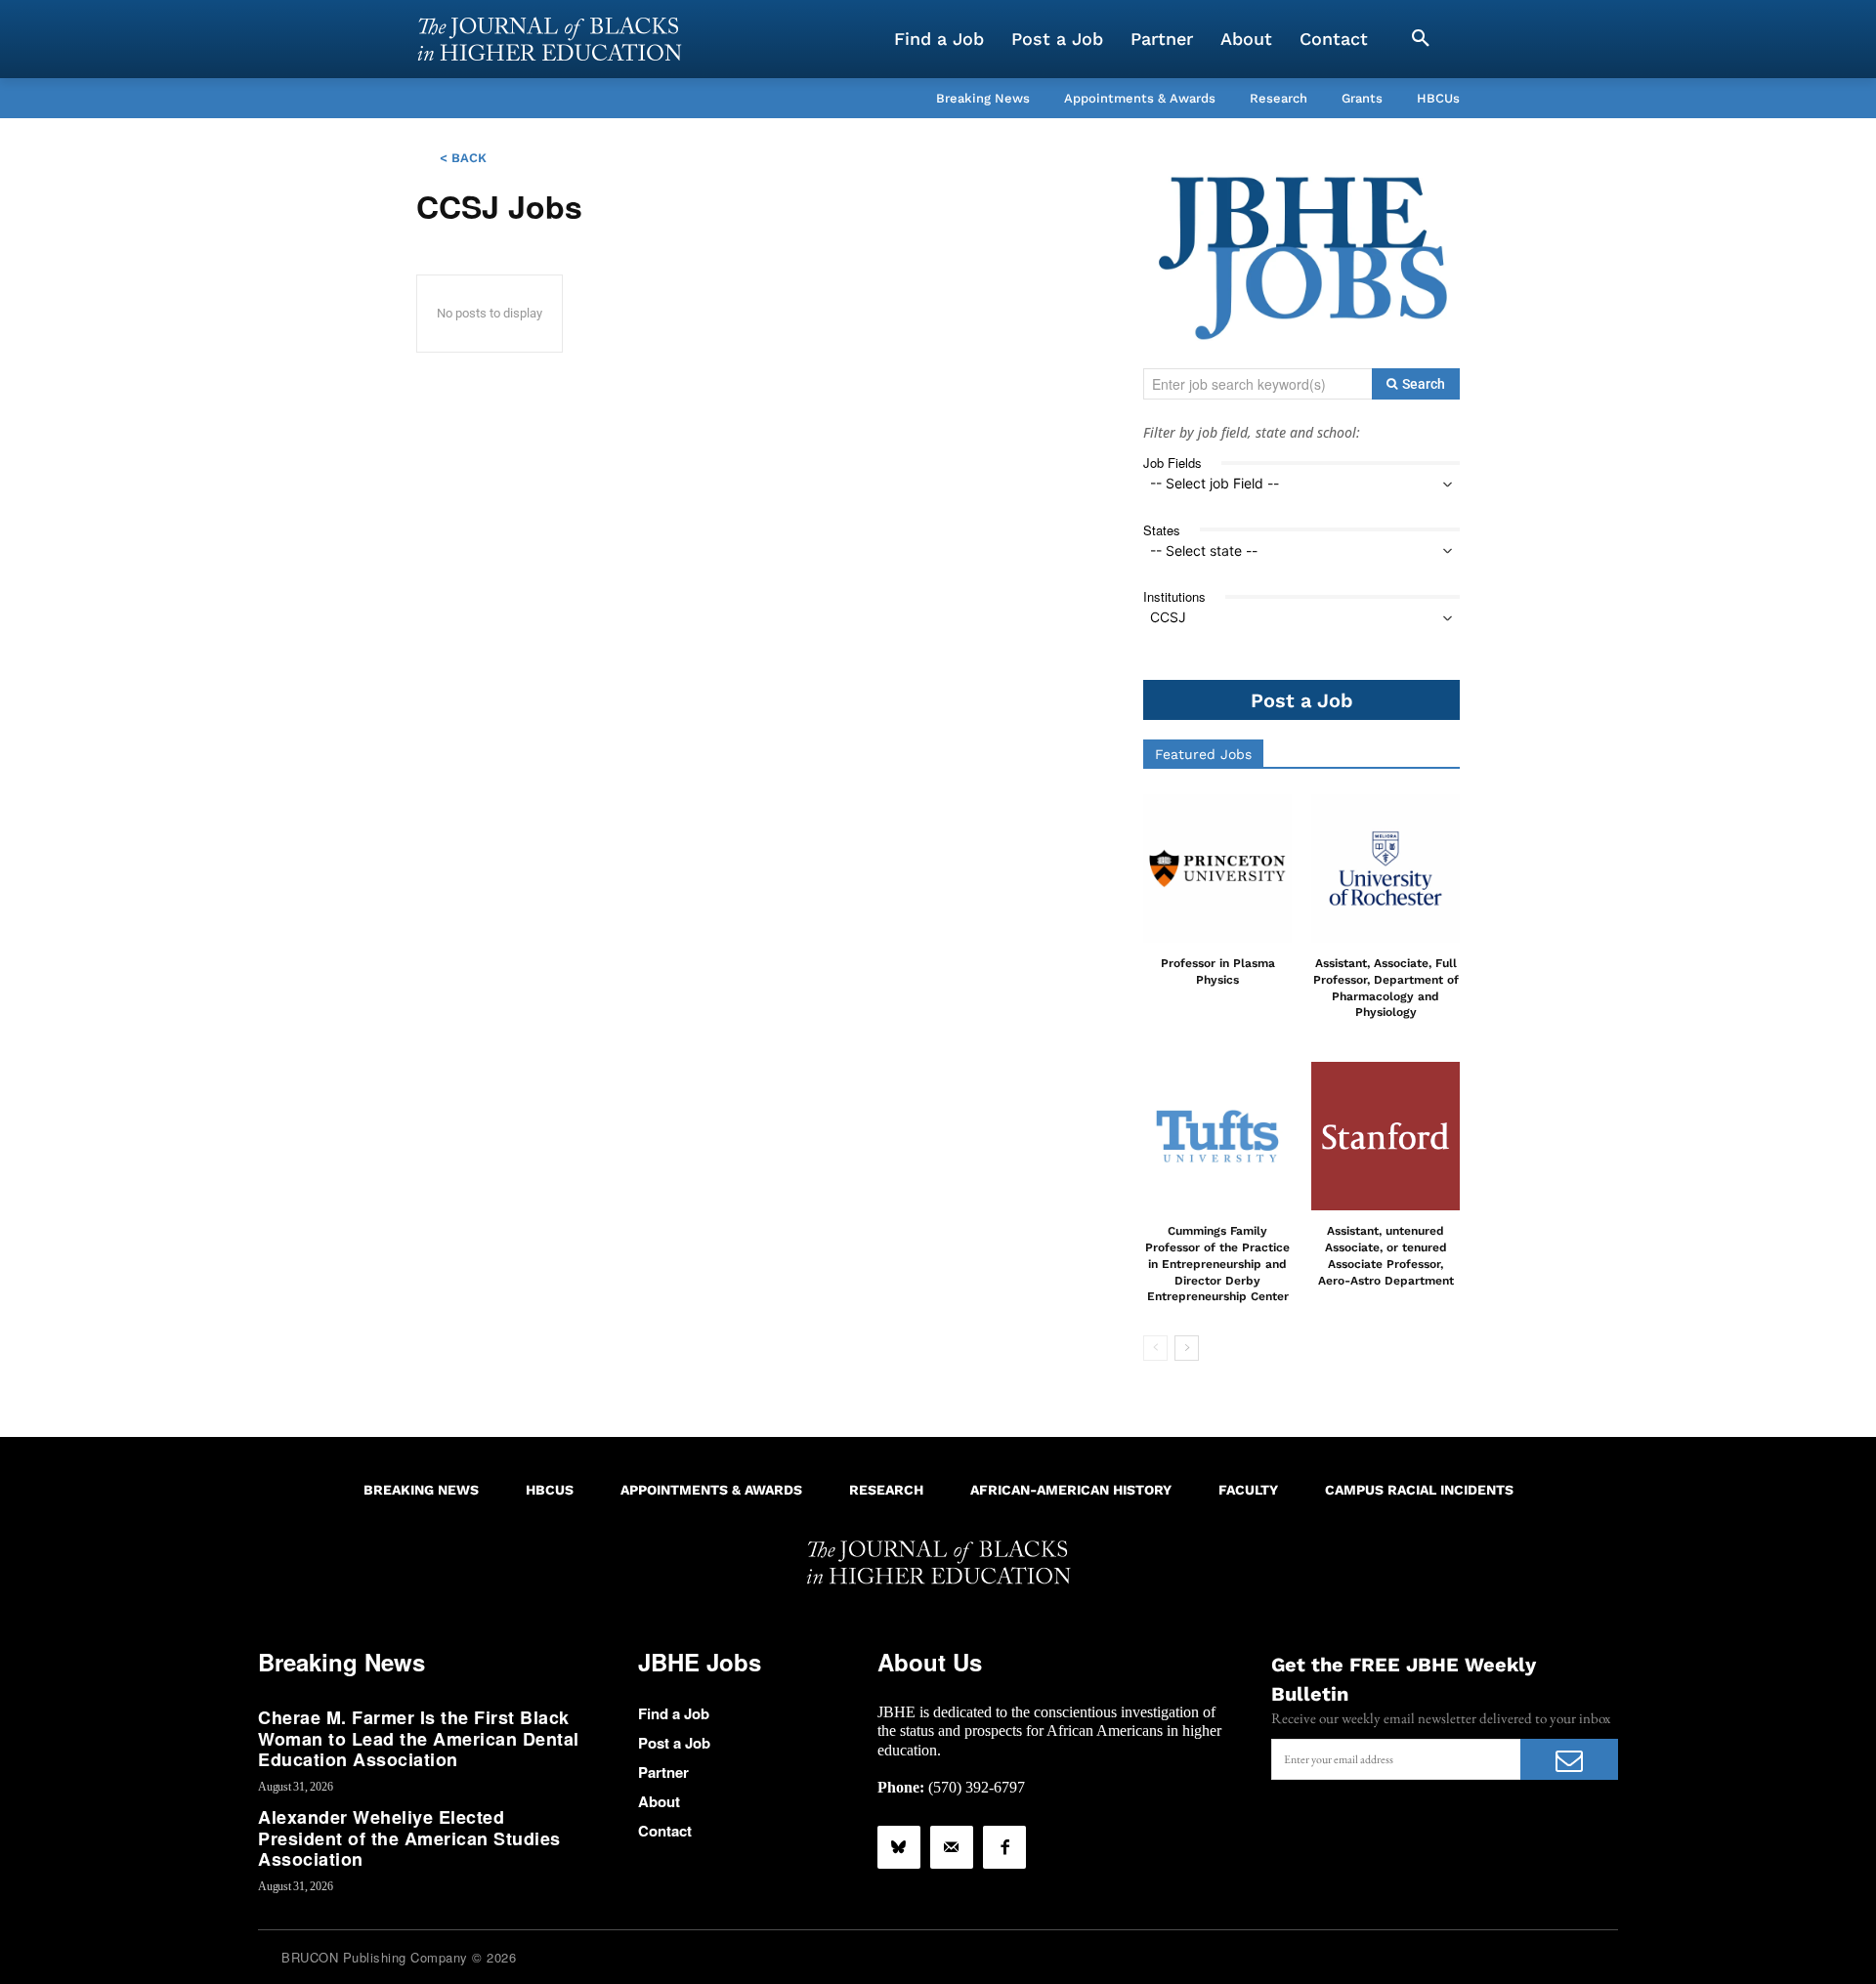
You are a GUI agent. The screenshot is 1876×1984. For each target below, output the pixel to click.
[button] (1421, 39)
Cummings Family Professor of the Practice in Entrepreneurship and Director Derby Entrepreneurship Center (1217, 1264)
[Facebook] (1004, 1847)
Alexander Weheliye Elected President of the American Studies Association (409, 1838)
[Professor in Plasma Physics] (1217, 868)
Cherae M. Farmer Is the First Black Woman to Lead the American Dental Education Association (419, 1738)
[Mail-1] (952, 1847)
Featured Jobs (1203, 754)
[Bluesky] (899, 1847)
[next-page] (1187, 1348)
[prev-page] (1155, 1348)
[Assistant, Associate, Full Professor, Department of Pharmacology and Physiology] (1386, 868)
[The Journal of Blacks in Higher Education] (549, 39)
